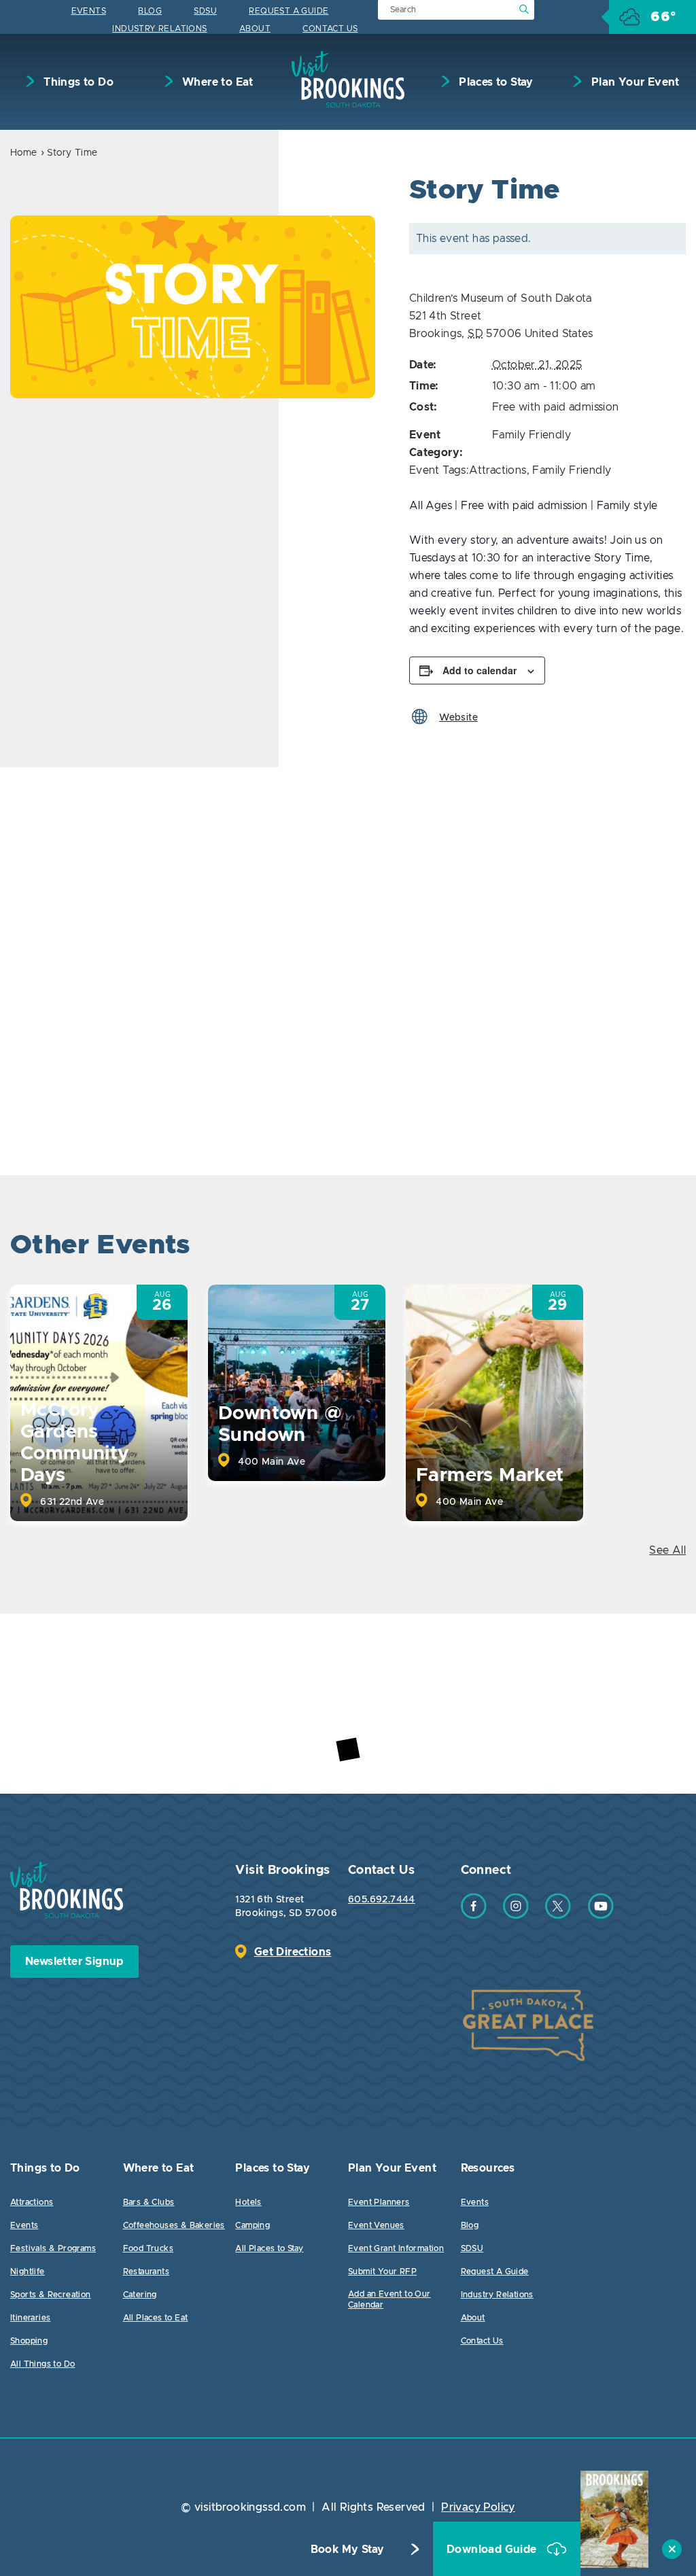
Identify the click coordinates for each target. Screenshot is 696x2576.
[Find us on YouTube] (601, 1915)
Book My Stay (348, 2549)
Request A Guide (289, 11)
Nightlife (28, 2272)
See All (667, 1550)
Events (89, 11)
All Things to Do (42, 2364)
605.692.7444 (382, 1900)
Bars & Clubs (149, 2202)
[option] (193, 307)
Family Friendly (532, 435)
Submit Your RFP (382, 2272)
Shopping (29, 2341)
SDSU (205, 11)
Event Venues (376, 2225)
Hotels (248, 2202)
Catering (140, 2295)
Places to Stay (495, 82)
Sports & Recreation (51, 2295)
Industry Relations (159, 29)
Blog (150, 11)
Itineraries (30, 2318)
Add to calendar (480, 670)
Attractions (498, 470)
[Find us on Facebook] (474, 1915)
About (255, 29)
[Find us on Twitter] (558, 1915)
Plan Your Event (633, 82)
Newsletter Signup (74, 1962)
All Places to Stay (269, 2248)
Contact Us (330, 29)
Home (24, 153)
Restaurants (146, 2272)
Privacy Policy (478, 2507)
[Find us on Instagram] (516, 1915)
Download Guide (493, 2549)
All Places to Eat (156, 2318)
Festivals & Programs (53, 2248)
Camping (253, 2225)
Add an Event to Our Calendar (389, 2299)
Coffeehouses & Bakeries (174, 2225)
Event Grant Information (396, 2248)
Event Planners (379, 2202)
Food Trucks (148, 2248)
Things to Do (77, 82)
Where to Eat (216, 82)
